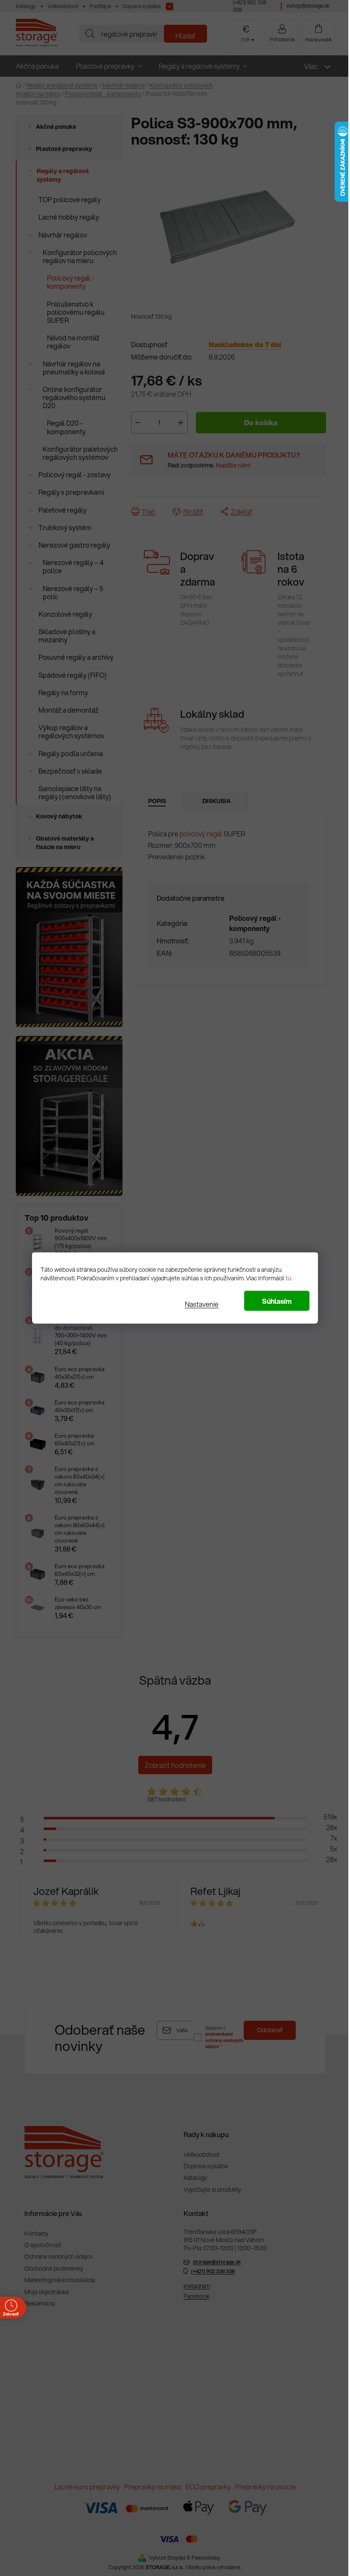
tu (285, 1278)
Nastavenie (199, 1304)
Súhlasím (274, 1301)
